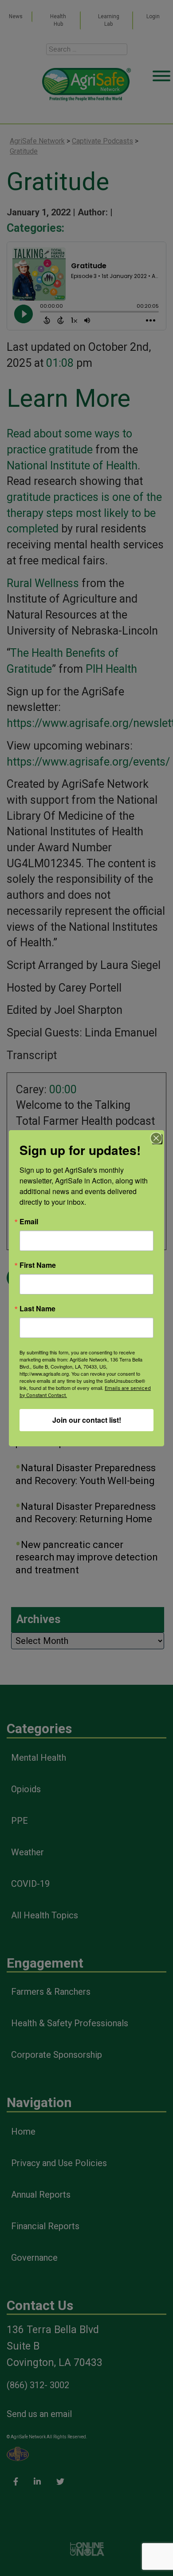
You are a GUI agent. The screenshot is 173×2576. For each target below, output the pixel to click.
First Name (38, 1265)
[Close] (156, 1138)
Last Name (37, 1309)
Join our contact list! (87, 1420)
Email (29, 1222)
